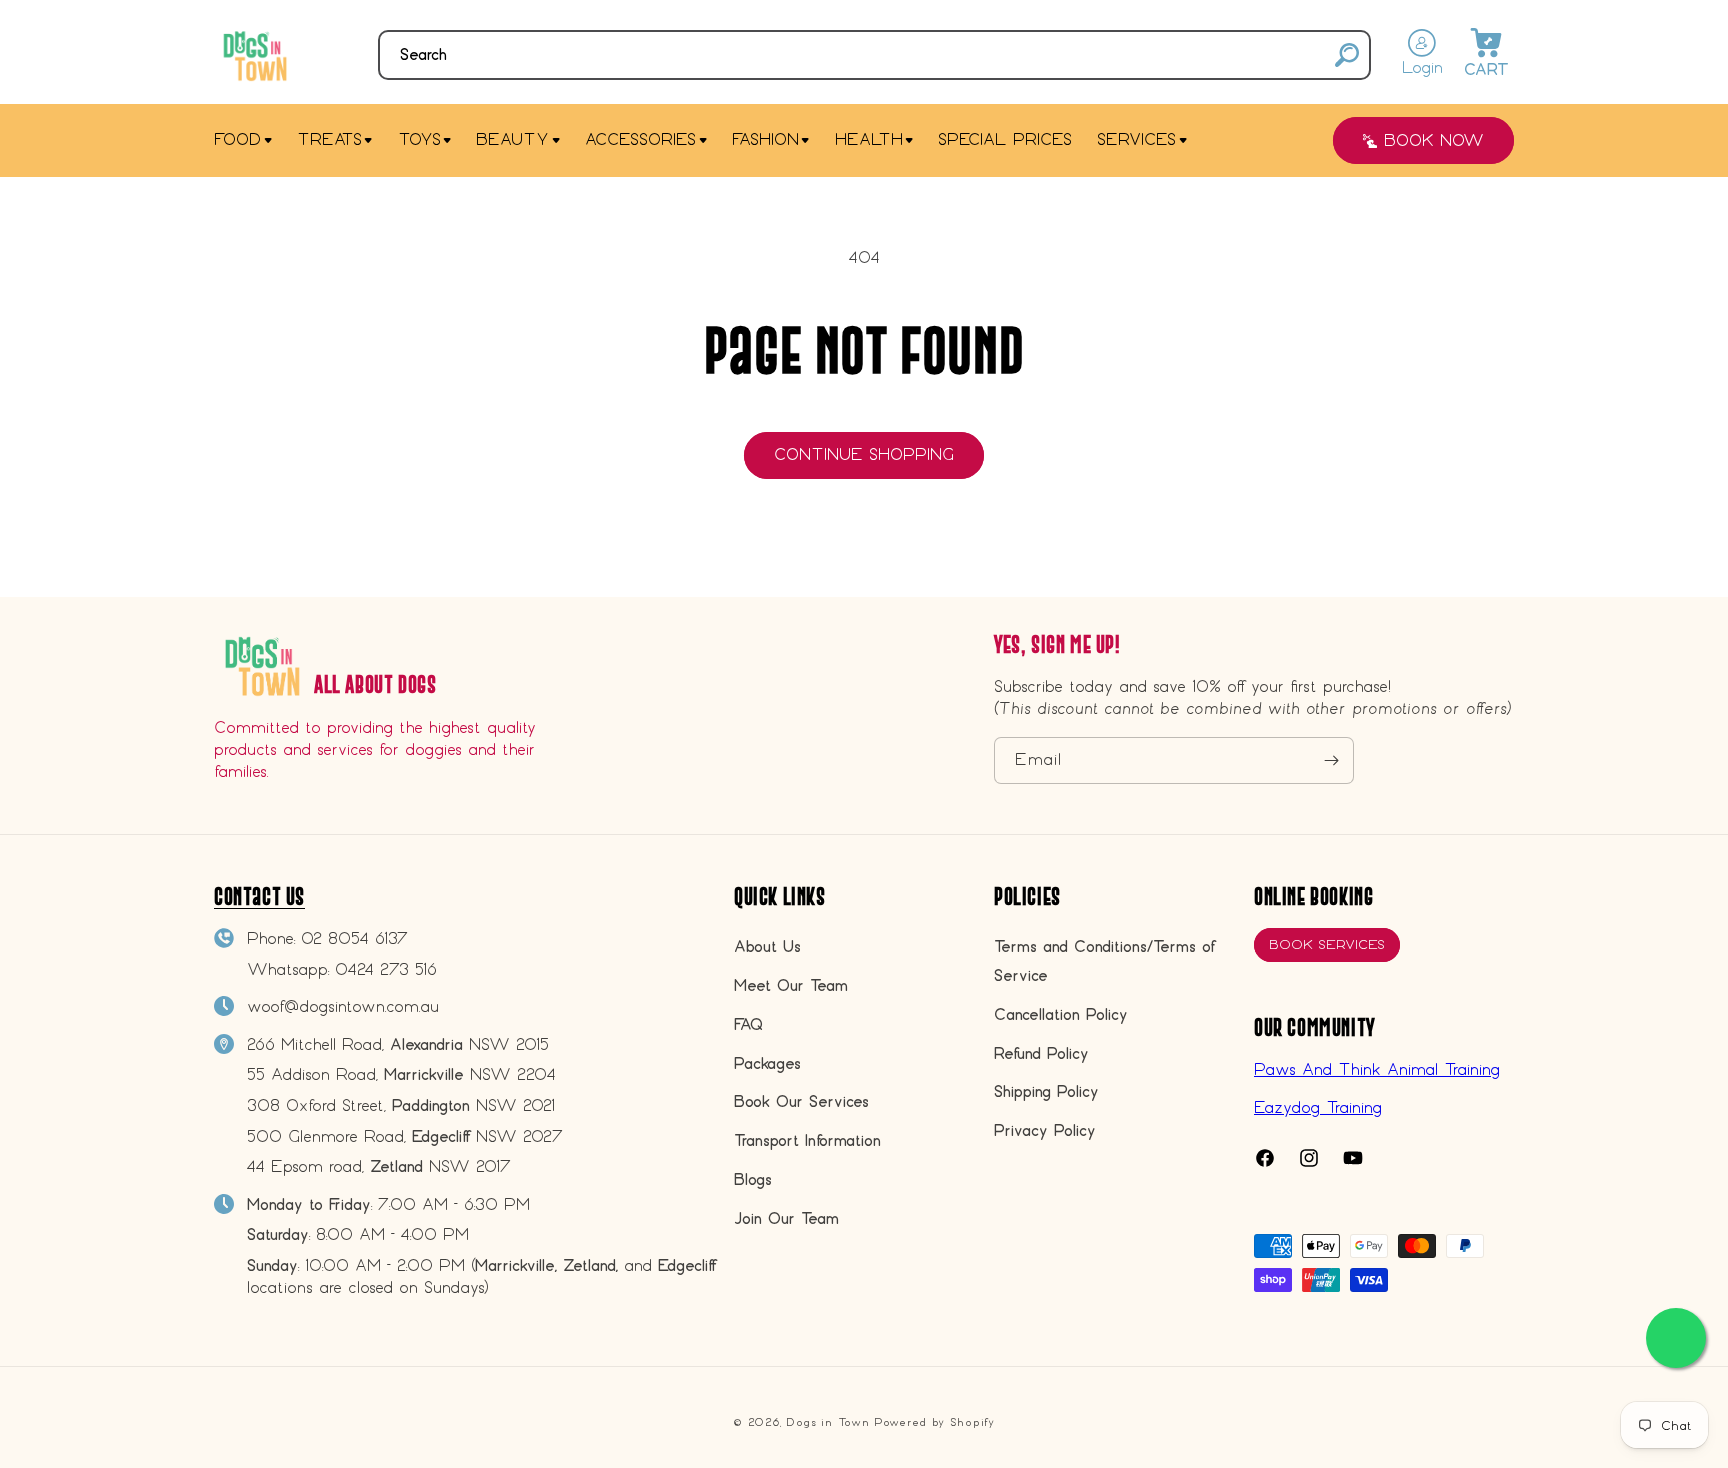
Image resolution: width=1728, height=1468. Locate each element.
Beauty (512, 139)
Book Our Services (801, 1101)
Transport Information (807, 1140)
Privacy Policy (1045, 1130)
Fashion (765, 139)
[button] (874, 55)
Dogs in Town (827, 1422)
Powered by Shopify (934, 1422)
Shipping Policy (1046, 1091)
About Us (767, 946)
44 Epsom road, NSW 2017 (379, 1166)
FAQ (748, 1024)
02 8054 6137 (354, 938)
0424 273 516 (386, 969)
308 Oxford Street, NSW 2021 (401, 1105)
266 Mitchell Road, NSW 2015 (398, 1044)
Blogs (753, 1179)
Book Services (1327, 944)
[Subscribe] (1331, 760)
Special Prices (1005, 139)
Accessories (640, 139)
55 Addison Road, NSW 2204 (401, 1074)
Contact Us (259, 896)
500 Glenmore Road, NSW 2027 (405, 1136)
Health (869, 139)
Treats (329, 139)
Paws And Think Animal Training (1377, 1069)
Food (237, 139)
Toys (419, 139)
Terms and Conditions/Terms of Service (1104, 961)
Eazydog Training (1318, 1107)
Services (1136, 139)
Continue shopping (864, 454)
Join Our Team (786, 1218)
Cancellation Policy (1061, 1014)
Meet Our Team (791, 985)
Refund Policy (1041, 1053)
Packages (767, 1063)
